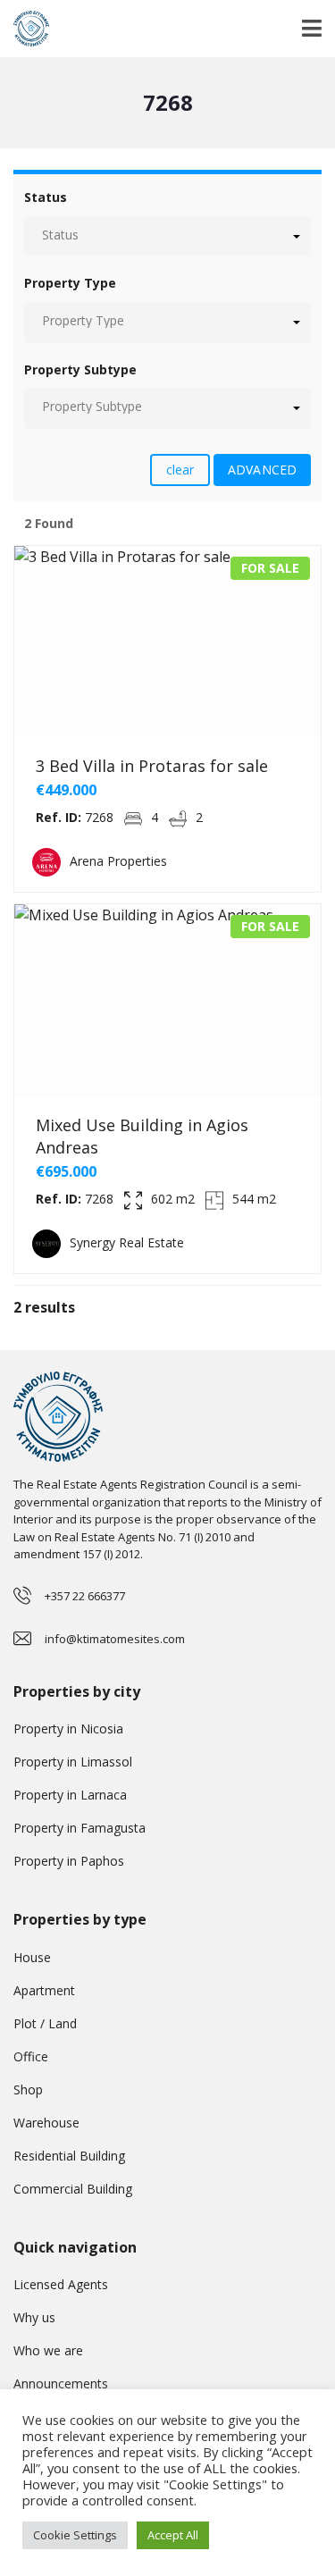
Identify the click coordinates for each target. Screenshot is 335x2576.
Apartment (44, 1990)
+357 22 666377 (85, 1596)
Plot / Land (45, 2023)
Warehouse (46, 2123)
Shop (28, 2089)
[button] (167, 236)
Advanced (262, 470)
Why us (34, 2317)
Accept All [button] (173, 2535)
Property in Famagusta (80, 1828)
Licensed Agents (61, 2284)
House (32, 1957)
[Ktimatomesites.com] (25, 29)
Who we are (48, 2350)
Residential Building (69, 2156)
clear (180, 470)
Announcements (61, 2383)
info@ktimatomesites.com (115, 1639)
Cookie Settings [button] (75, 2535)
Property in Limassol (73, 1762)
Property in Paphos (69, 1861)
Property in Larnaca (70, 1795)
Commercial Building (73, 2189)
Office (31, 2056)
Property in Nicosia (68, 1729)
